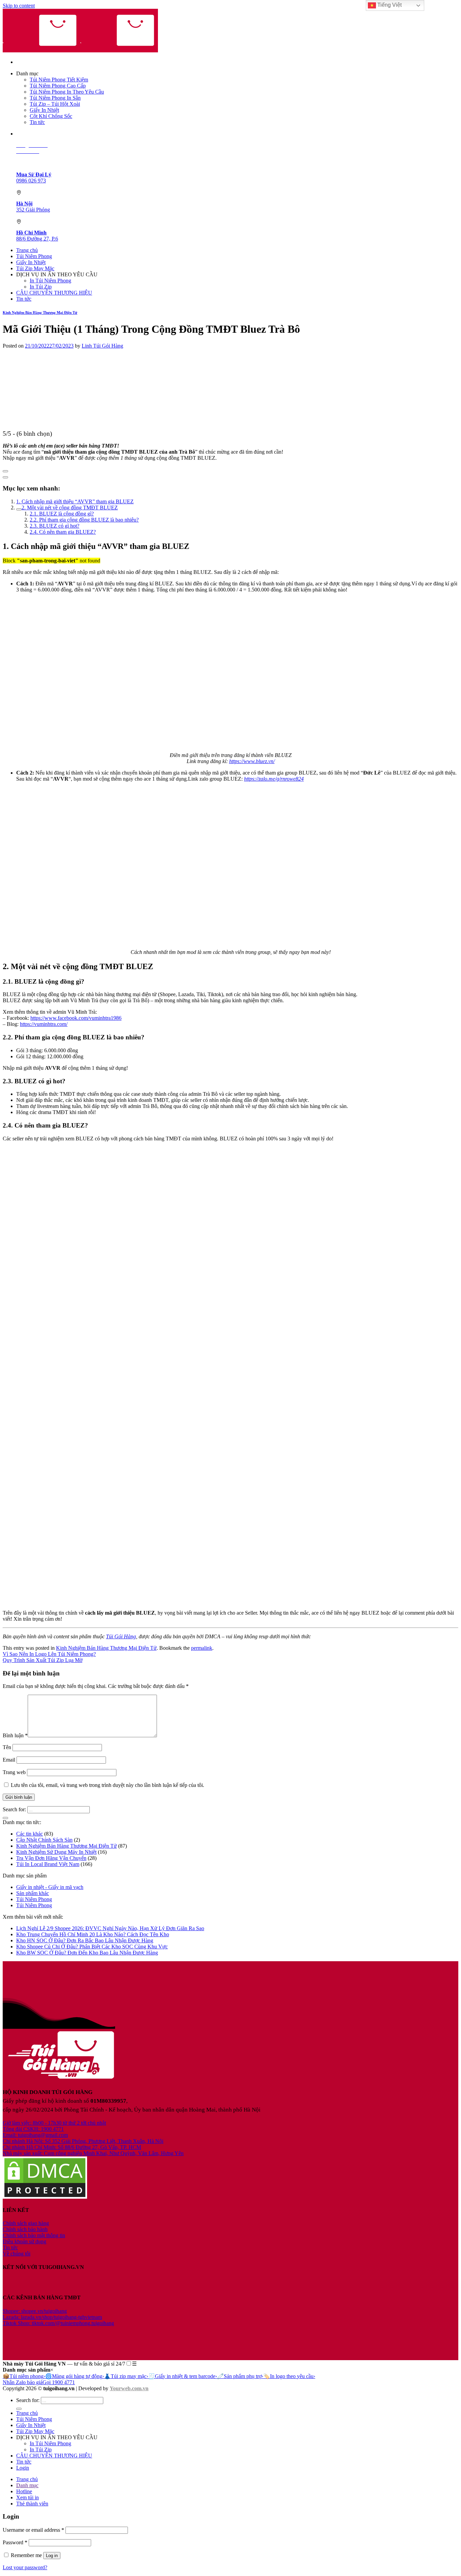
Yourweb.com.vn (129, 2388)
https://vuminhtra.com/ (44, 1024)
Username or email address (33, 2530)
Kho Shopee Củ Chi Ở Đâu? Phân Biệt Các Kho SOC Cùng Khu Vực (92, 1947)
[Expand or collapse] (5, 477)
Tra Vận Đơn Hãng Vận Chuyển (51, 1858)
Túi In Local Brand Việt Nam (48, 1864)
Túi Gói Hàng (121, 1636)
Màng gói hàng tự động (75, 2376)
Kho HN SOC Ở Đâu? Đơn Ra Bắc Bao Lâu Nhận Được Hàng (85, 1940)
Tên (7, 1747)
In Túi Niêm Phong (50, 281)
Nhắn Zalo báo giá (23, 2382)
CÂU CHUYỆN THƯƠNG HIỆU (54, 293)
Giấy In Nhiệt (44, 110)
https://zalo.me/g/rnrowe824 (274, 779)
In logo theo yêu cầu (289, 2376)
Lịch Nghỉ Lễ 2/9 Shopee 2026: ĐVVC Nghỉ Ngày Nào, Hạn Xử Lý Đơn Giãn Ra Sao (110, 1928)
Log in (52, 2556)
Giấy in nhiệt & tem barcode (183, 2376)
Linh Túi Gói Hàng (102, 346)
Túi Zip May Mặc (35, 268)
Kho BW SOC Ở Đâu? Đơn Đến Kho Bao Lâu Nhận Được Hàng (87, 1953)
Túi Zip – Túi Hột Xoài (55, 104)
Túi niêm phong (24, 2376)
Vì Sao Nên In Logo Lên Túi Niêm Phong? (49, 1654)
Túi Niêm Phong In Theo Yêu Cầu (67, 92)
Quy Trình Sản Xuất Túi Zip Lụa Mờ (43, 1660)
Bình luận (15, 1735)
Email (9, 1760)
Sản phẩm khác (33, 1893)
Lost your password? (25, 2567)
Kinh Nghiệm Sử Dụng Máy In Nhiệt (56, 1852)
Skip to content (19, 6)
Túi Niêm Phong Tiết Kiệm (59, 80)
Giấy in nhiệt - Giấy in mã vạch (50, 1887)
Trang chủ (27, 250)
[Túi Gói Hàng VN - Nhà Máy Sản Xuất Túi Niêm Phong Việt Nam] (80, 50)
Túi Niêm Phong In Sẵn (55, 98)
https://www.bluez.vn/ (252, 761)
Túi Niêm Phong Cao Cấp (58, 86)
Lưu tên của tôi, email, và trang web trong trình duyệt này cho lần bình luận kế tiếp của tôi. (107, 1785)
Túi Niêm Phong (34, 256)
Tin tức (37, 122)
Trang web (14, 1772)
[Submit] (5, 1818)
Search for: (14, 1809)
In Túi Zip (41, 287)
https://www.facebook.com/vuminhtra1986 (76, 1018)
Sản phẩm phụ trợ (240, 2376)
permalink (202, 1648)
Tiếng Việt (389, 5)
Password (15, 2542)
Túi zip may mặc (126, 2376)
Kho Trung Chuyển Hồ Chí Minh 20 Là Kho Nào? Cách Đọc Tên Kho (93, 1934)
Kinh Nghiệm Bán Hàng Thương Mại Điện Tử (40, 312)
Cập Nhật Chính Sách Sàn (44, 1840)
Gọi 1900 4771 (59, 2382)
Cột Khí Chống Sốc (51, 116)
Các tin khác (30, 1834)
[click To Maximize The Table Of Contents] (5, 471)
